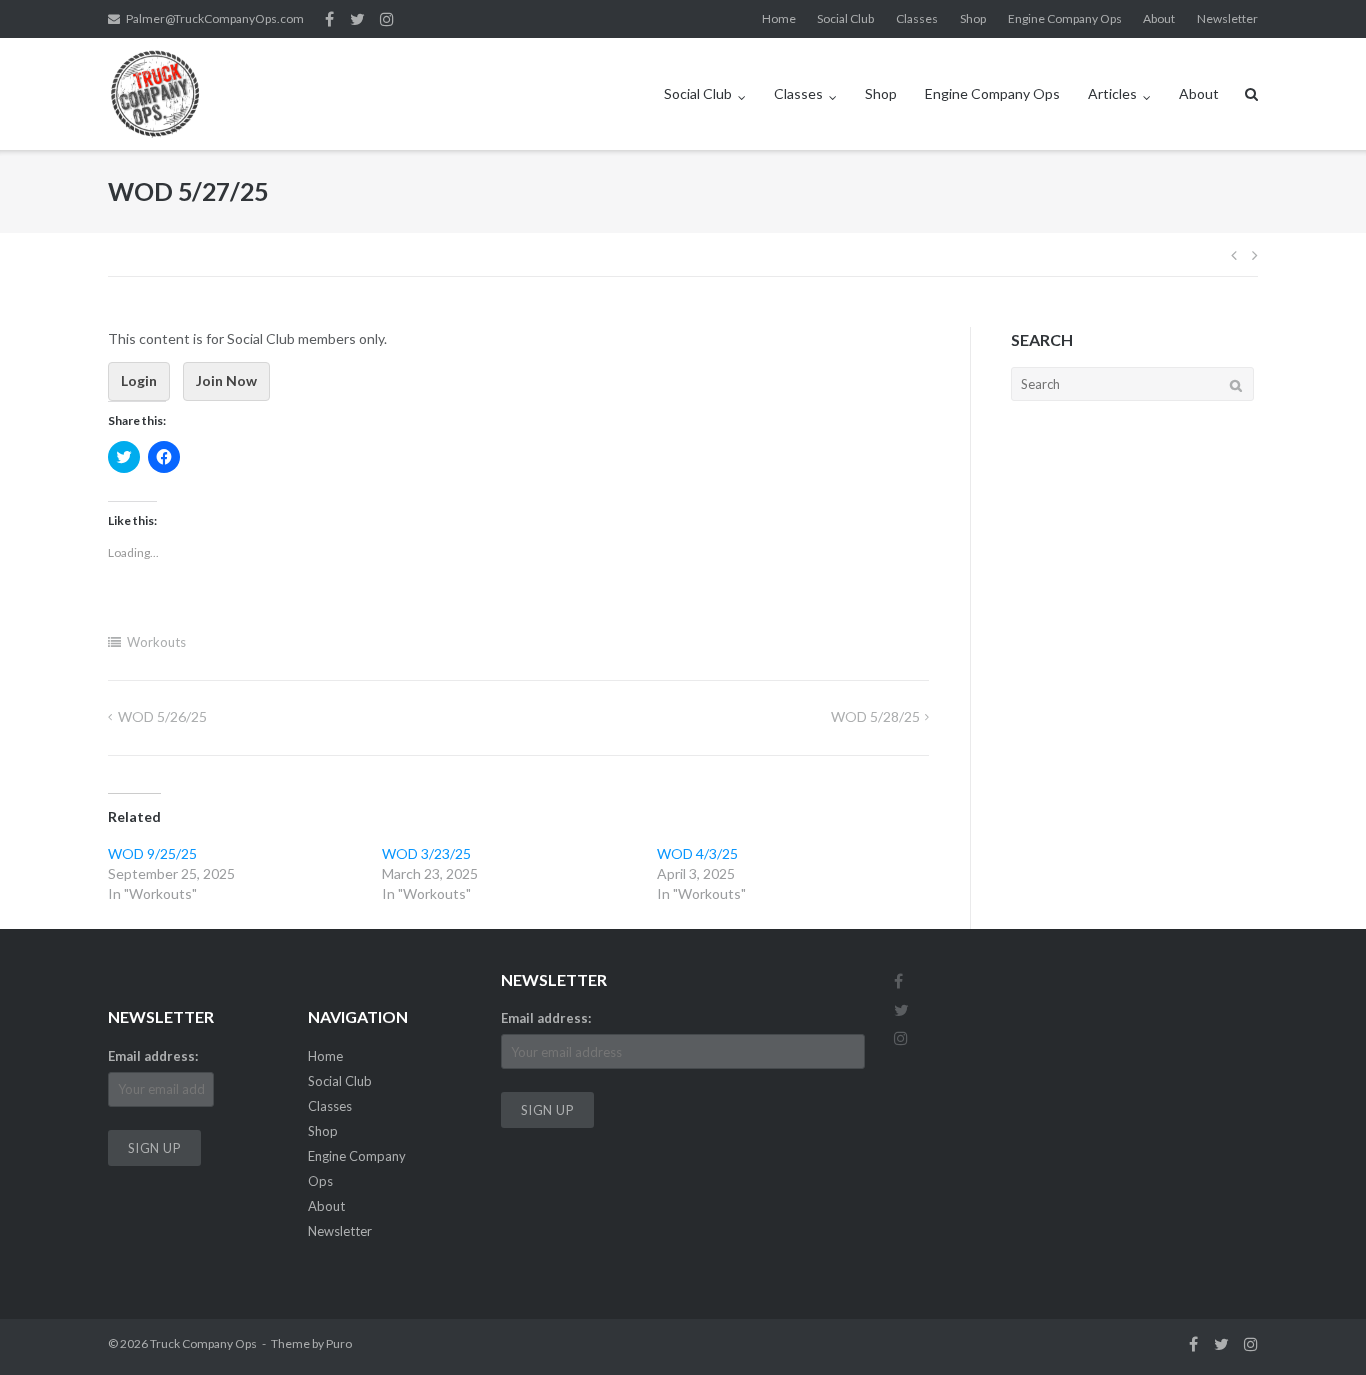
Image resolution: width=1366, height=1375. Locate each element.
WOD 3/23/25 (426, 853)
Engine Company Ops (1065, 18)
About (1159, 18)
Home (779, 18)
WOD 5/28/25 (875, 716)
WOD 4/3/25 (697, 853)
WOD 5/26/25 (162, 716)
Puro (339, 1343)
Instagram (387, 19)
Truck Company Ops (203, 1343)
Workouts (156, 642)
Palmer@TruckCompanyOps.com (215, 18)
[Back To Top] (1316, 1327)
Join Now (226, 380)
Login (139, 380)
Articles (1112, 93)
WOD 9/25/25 (152, 853)
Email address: (153, 1056)
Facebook (329, 19)
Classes (917, 18)
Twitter (357, 19)
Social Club (845, 18)
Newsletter (1227, 18)
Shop (973, 18)
